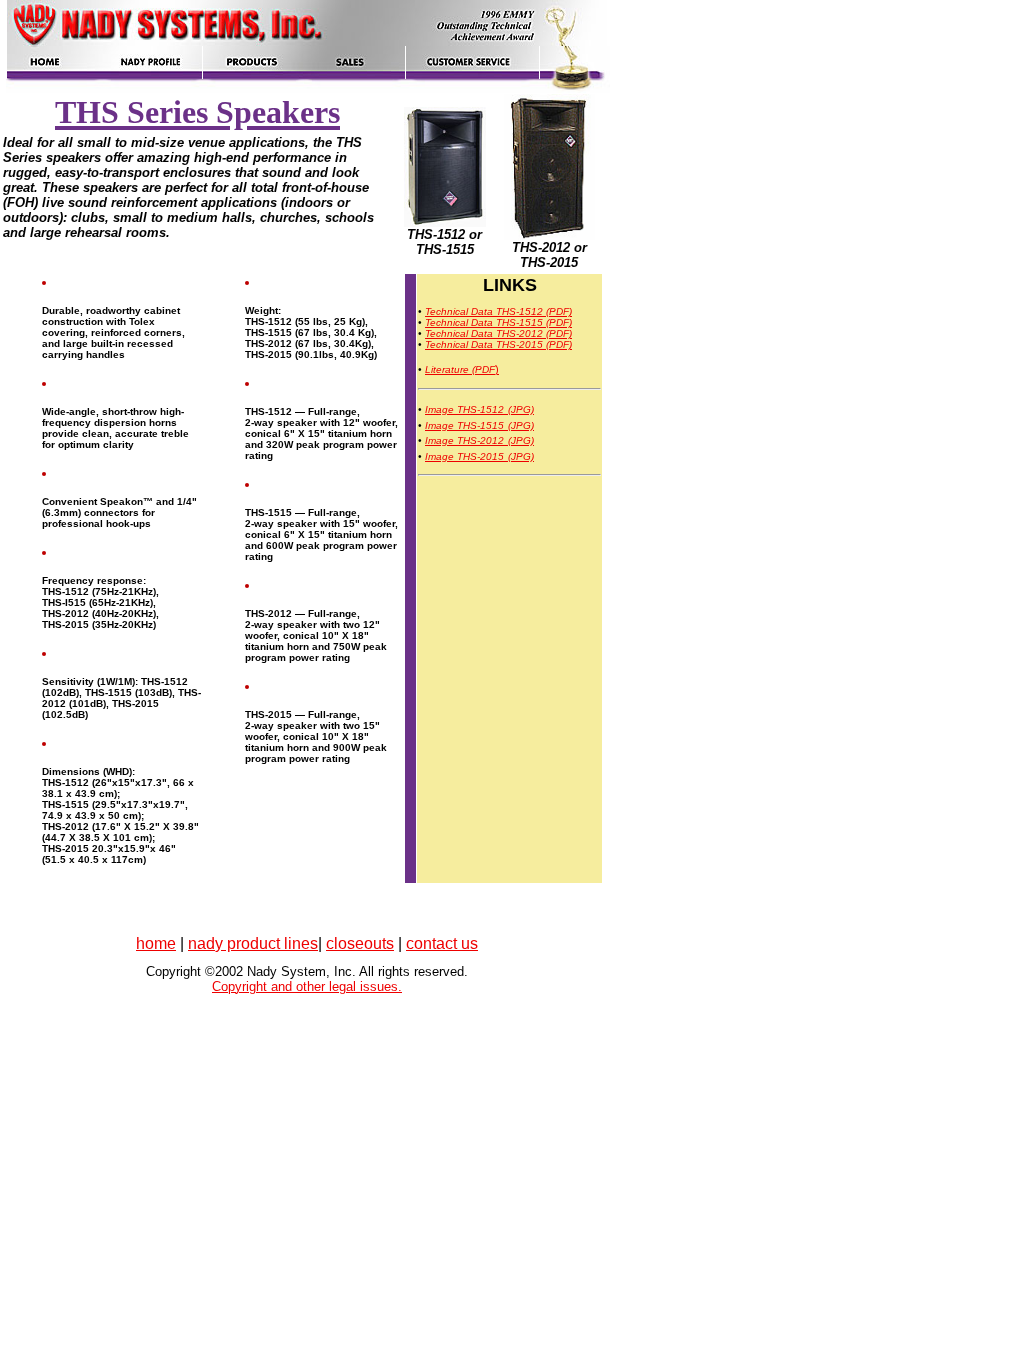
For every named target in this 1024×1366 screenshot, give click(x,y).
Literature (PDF (460, 369)
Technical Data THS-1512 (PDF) (498, 311)
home (156, 943)
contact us (442, 943)
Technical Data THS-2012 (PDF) (498, 333)
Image (441, 409)
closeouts (360, 943)
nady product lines (253, 943)
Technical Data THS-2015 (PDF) (498, 344)
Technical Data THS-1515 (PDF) (498, 322)
